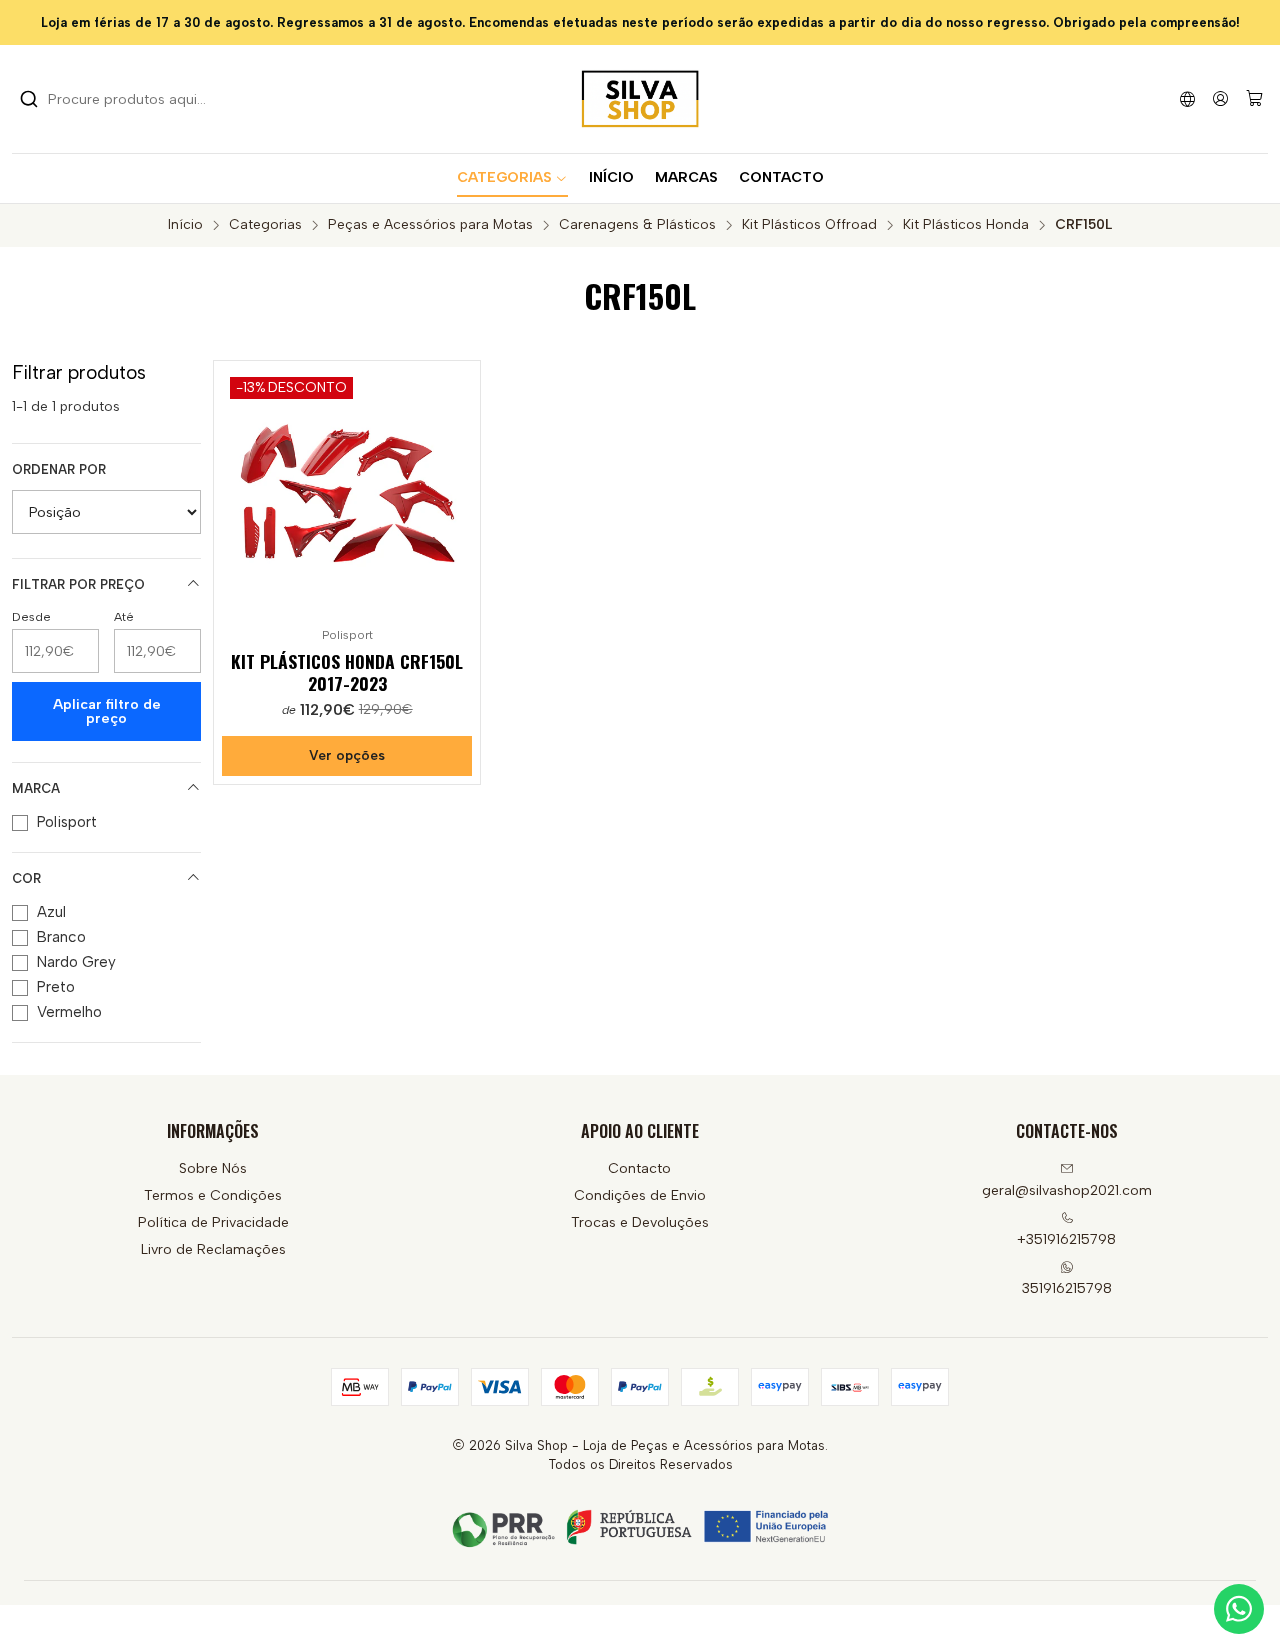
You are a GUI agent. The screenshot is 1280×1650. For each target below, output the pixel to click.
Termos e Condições (213, 1195)
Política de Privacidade (213, 1222)
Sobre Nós (213, 1168)
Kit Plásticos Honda (966, 225)
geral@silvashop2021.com (1067, 1190)
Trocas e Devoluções (640, 1222)
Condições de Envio (640, 1195)
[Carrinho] (1254, 99)
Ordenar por (59, 469)
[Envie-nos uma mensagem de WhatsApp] (1239, 1609)
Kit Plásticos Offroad (809, 225)
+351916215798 (1066, 1239)
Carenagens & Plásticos (637, 225)
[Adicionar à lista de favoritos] (456, 490)
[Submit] (29, 99)
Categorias (265, 225)
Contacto (639, 1168)
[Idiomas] (1187, 98)
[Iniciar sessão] (1220, 98)
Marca (36, 788)
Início (185, 225)
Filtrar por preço (78, 584)
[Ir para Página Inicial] (640, 99)
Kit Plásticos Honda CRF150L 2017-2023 (347, 672)
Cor (26, 878)
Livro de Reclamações (213, 1249)
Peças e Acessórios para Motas (430, 225)
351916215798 (1067, 1288)
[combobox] (122, 99)
